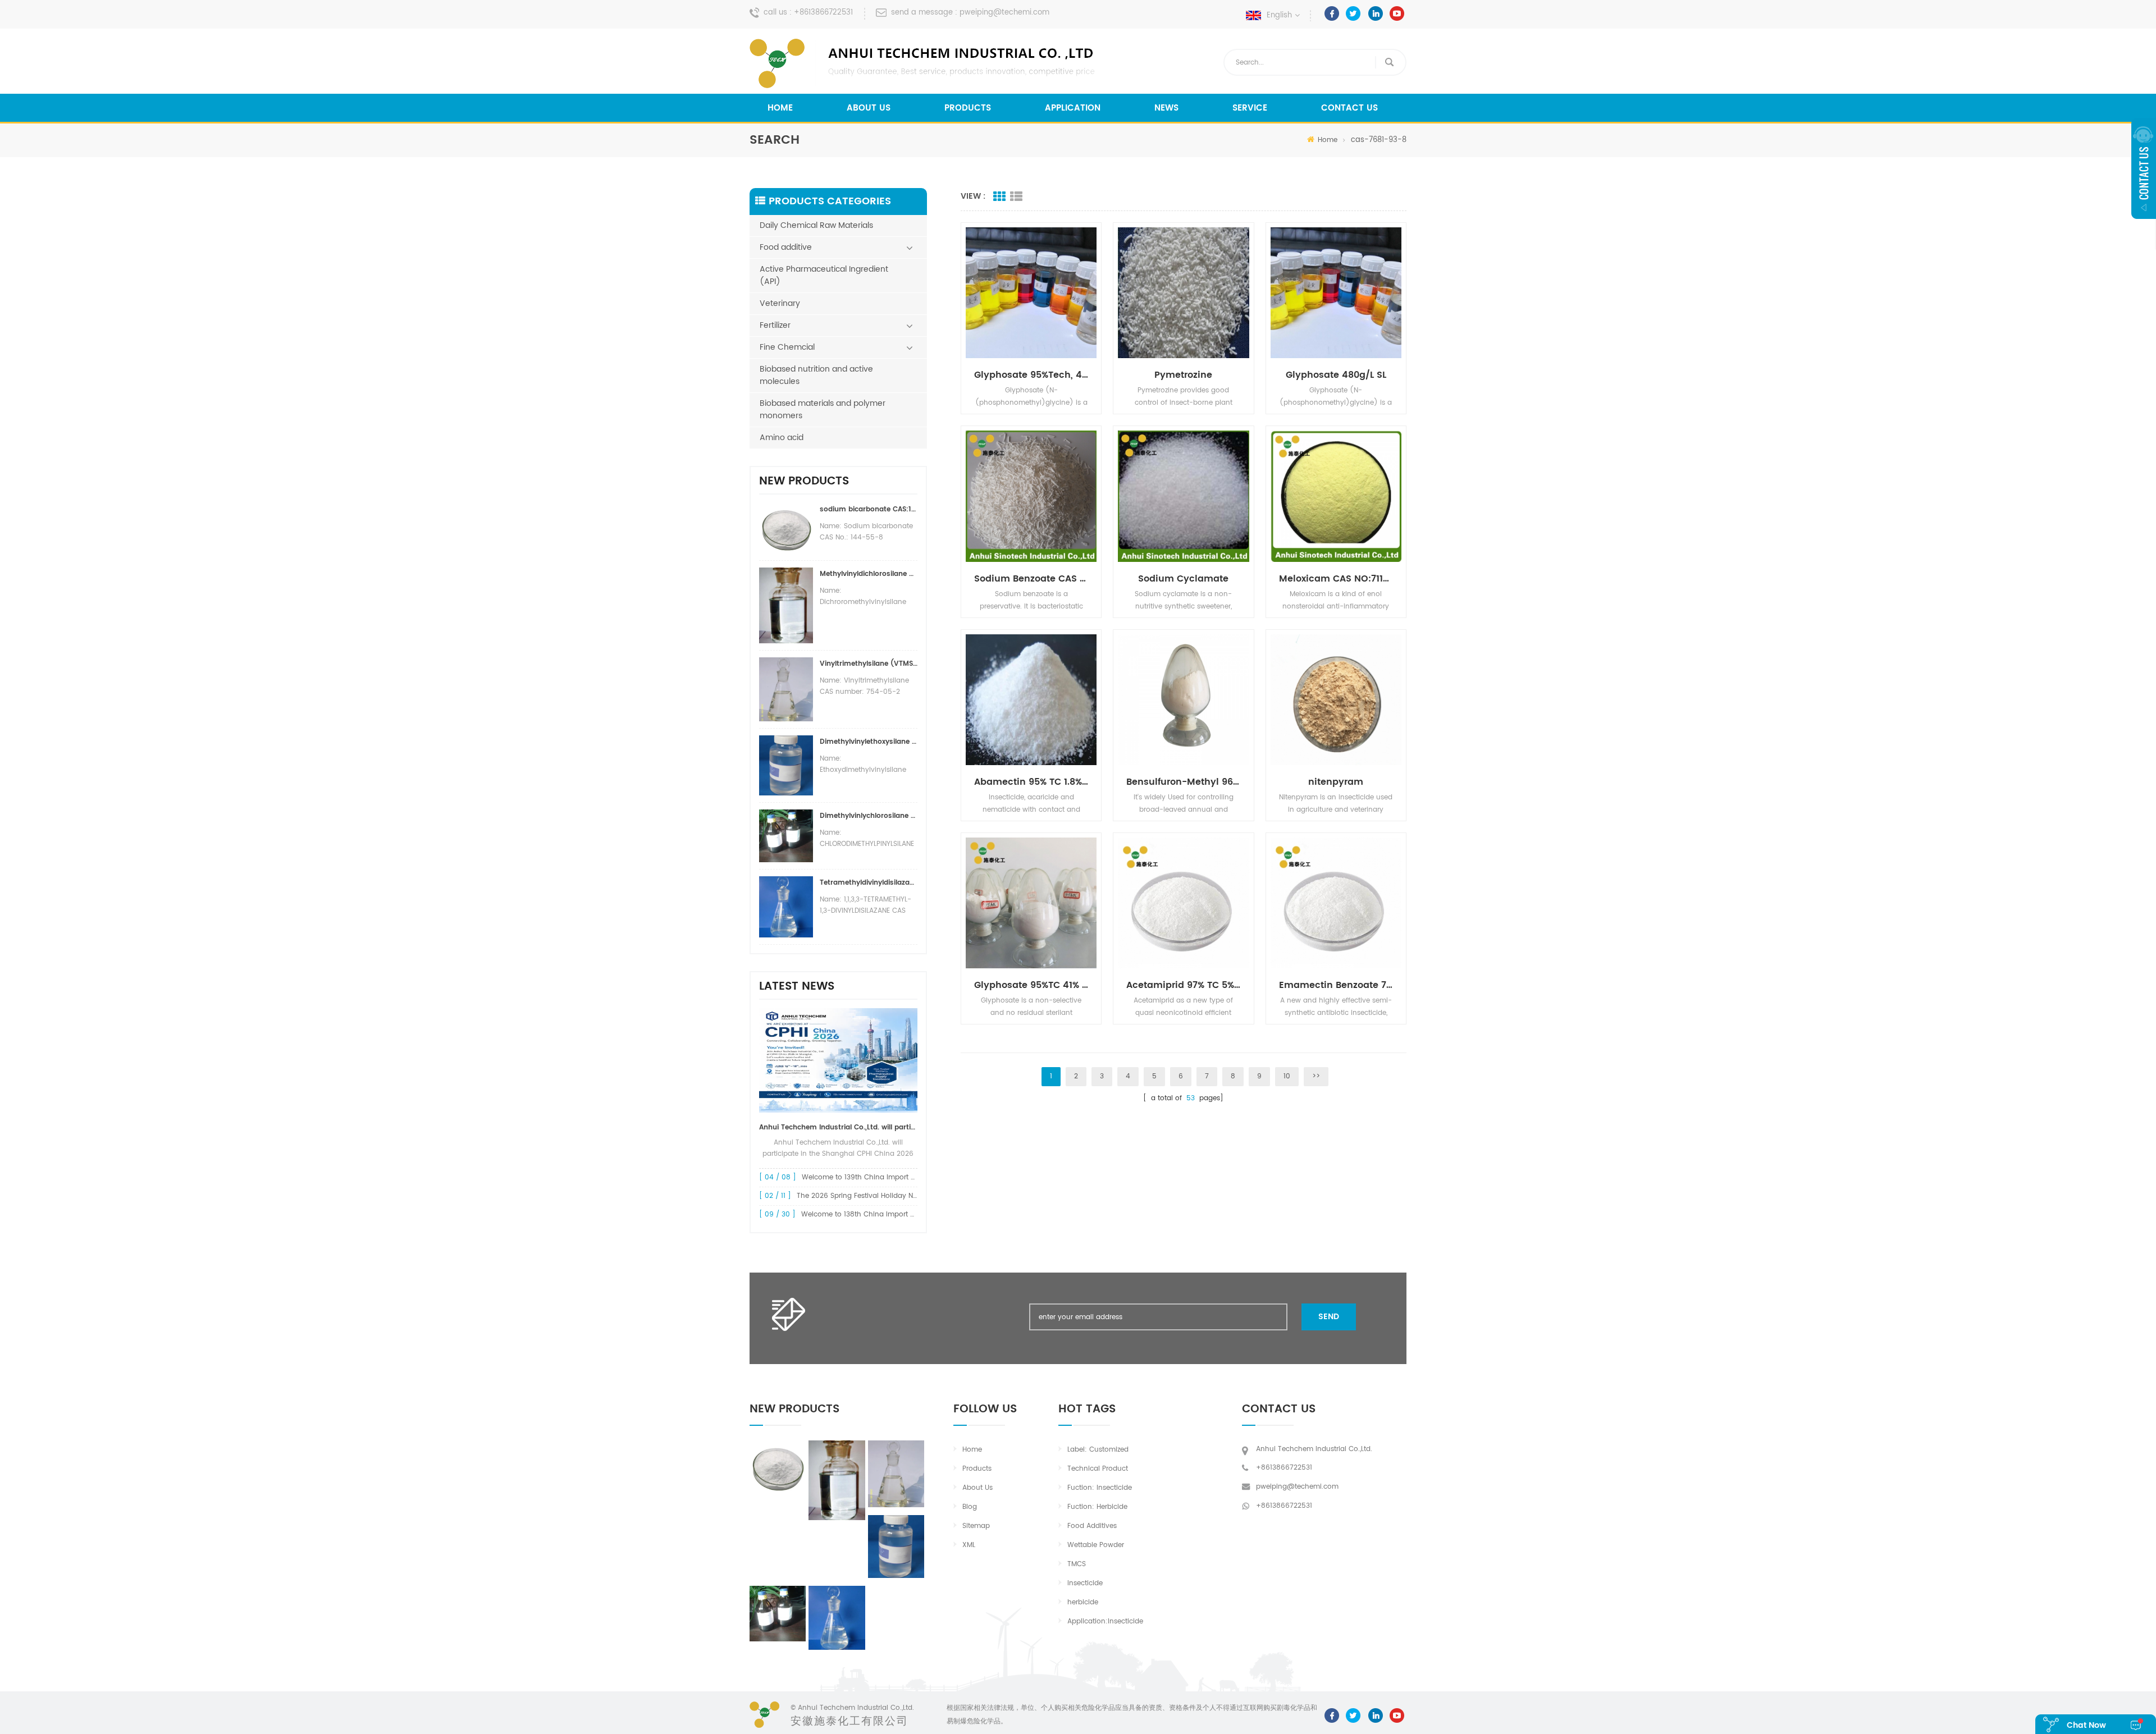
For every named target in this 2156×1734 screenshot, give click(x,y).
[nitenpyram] (1336, 700)
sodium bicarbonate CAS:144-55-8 (869, 509)
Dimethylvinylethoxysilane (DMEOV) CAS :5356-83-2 (869, 742)
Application (1073, 108)
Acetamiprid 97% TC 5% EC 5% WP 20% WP (1187, 985)
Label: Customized (1098, 1450)
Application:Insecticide (1105, 1621)
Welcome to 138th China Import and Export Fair (881, 1214)
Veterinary (780, 303)
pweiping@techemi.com (1004, 13)
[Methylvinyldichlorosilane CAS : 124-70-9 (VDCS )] (837, 1480)
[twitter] (1353, 13)
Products (968, 108)
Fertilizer (775, 325)
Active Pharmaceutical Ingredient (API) (824, 275)
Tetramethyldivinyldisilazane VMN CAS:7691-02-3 (869, 883)
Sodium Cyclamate (1183, 579)
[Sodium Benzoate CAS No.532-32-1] (1031, 496)
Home (780, 108)
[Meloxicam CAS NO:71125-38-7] (1336, 496)
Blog (970, 1507)
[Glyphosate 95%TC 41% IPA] (1031, 903)
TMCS (1077, 1564)
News (1166, 108)
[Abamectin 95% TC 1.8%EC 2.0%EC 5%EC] (1031, 700)
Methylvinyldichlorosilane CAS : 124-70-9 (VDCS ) (869, 574)
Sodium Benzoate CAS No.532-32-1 (1035, 579)
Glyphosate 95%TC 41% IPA (1035, 985)
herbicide (1083, 1602)
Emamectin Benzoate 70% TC (1340, 985)
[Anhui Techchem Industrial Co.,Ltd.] (924, 63)
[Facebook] (1332, 13)
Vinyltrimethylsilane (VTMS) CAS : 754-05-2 (869, 664)
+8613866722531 (823, 13)
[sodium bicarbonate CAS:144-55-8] (778, 1467)
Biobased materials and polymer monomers (823, 410)
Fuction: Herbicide (1097, 1507)
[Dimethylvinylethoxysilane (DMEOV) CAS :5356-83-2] (896, 1547)
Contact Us (1349, 108)
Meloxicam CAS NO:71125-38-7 (1340, 579)
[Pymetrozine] (1183, 293)
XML (969, 1545)
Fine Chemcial (787, 347)
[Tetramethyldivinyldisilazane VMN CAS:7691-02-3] (837, 1618)
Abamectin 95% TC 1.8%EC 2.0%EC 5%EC (1035, 782)
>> (1316, 1076)
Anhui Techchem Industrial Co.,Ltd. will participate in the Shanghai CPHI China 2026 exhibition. (838, 1127)
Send (1329, 1317)
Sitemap (976, 1526)
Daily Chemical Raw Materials (816, 225)
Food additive (786, 247)
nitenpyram (1336, 782)
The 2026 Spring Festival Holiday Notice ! (865, 1196)
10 (1287, 1076)
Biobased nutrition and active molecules (816, 375)
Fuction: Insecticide (1100, 1488)
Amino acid (782, 438)
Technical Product (1098, 1469)
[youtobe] (1397, 13)
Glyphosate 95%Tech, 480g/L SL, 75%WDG (1035, 375)
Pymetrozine (1183, 375)
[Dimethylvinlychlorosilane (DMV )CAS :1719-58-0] (778, 1614)
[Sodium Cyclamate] (1183, 496)
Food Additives (1092, 1526)
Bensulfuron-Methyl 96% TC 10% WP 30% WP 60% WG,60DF (1187, 782)
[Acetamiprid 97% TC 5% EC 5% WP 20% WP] (1183, 903)
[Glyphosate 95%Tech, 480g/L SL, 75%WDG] (1031, 293)
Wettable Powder (1096, 1545)
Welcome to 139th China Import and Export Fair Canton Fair (902, 1177)
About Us (869, 108)
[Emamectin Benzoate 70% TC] (1336, 903)
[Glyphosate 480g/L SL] (1336, 293)
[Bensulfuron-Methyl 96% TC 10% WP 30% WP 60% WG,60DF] (1183, 700)
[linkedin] (1375, 13)
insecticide (1085, 1583)
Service (1250, 108)
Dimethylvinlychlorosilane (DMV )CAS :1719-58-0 (869, 816)
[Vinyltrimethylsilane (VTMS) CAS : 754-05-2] (896, 1474)
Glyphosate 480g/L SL (1336, 375)
